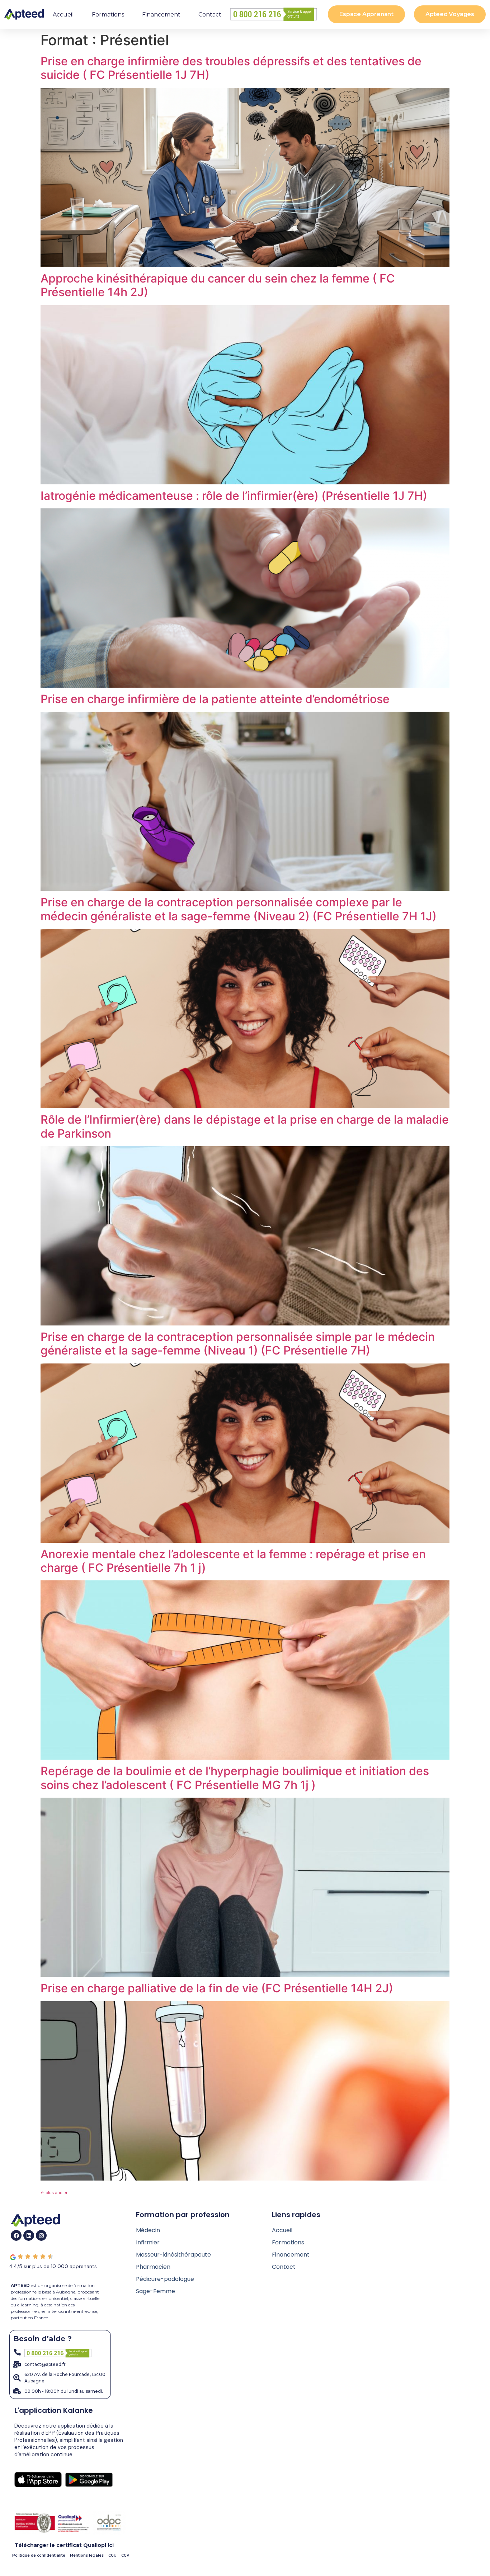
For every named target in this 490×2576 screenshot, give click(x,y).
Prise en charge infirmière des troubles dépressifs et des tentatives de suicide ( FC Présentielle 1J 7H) (231, 68)
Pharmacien (153, 2267)
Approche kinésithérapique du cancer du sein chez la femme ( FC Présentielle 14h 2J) (218, 285)
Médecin (148, 2230)
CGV (125, 2555)
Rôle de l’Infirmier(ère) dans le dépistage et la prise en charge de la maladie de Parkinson (245, 1126)
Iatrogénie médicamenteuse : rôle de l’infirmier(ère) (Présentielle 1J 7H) (234, 496)
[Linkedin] (29, 2235)
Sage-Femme (156, 2291)
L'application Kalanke (54, 2410)
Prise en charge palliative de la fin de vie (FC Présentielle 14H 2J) (217, 1988)
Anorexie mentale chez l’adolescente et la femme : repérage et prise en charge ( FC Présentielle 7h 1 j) (233, 1561)
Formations (108, 15)
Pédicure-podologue (165, 2279)
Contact (210, 15)
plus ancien (55, 2193)
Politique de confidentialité (39, 2555)
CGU (112, 2555)
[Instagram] (41, 2235)
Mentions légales (87, 2555)
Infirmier (148, 2242)
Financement (161, 15)
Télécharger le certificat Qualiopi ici (64, 2545)
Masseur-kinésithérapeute (173, 2255)
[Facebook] (16, 2235)
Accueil (63, 15)
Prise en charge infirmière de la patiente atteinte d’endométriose (215, 699)
